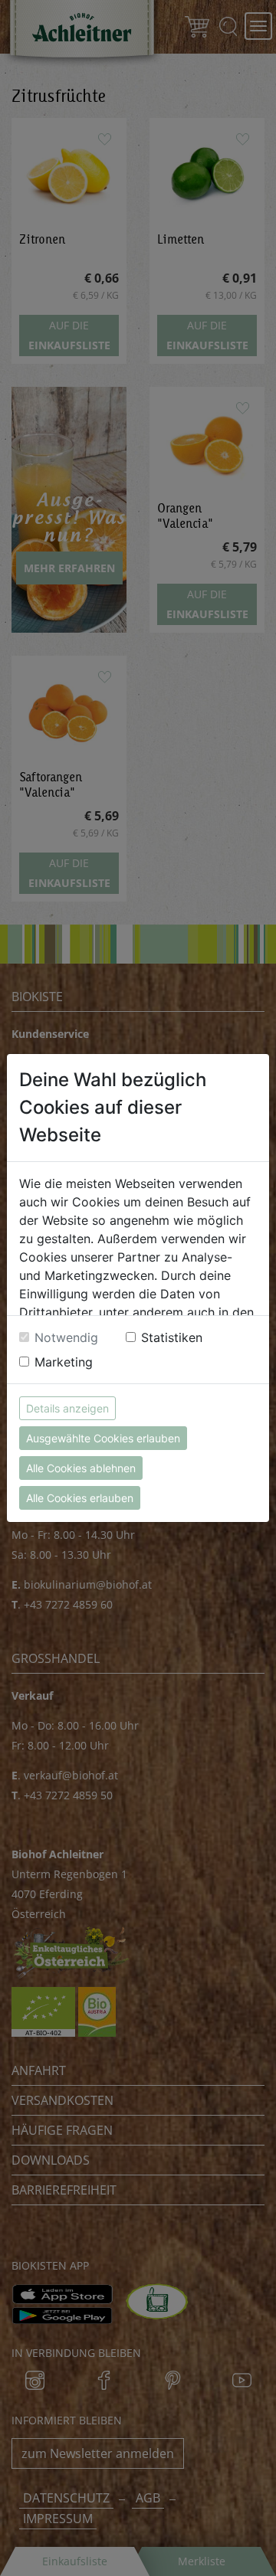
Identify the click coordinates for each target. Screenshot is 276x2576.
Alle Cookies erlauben (80, 1498)
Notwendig (66, 1337)
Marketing (64, 1362)
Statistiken (172, 1337)
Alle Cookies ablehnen (81, 1468)
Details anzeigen (67, 1408)
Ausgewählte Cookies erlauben (103, 1438)
